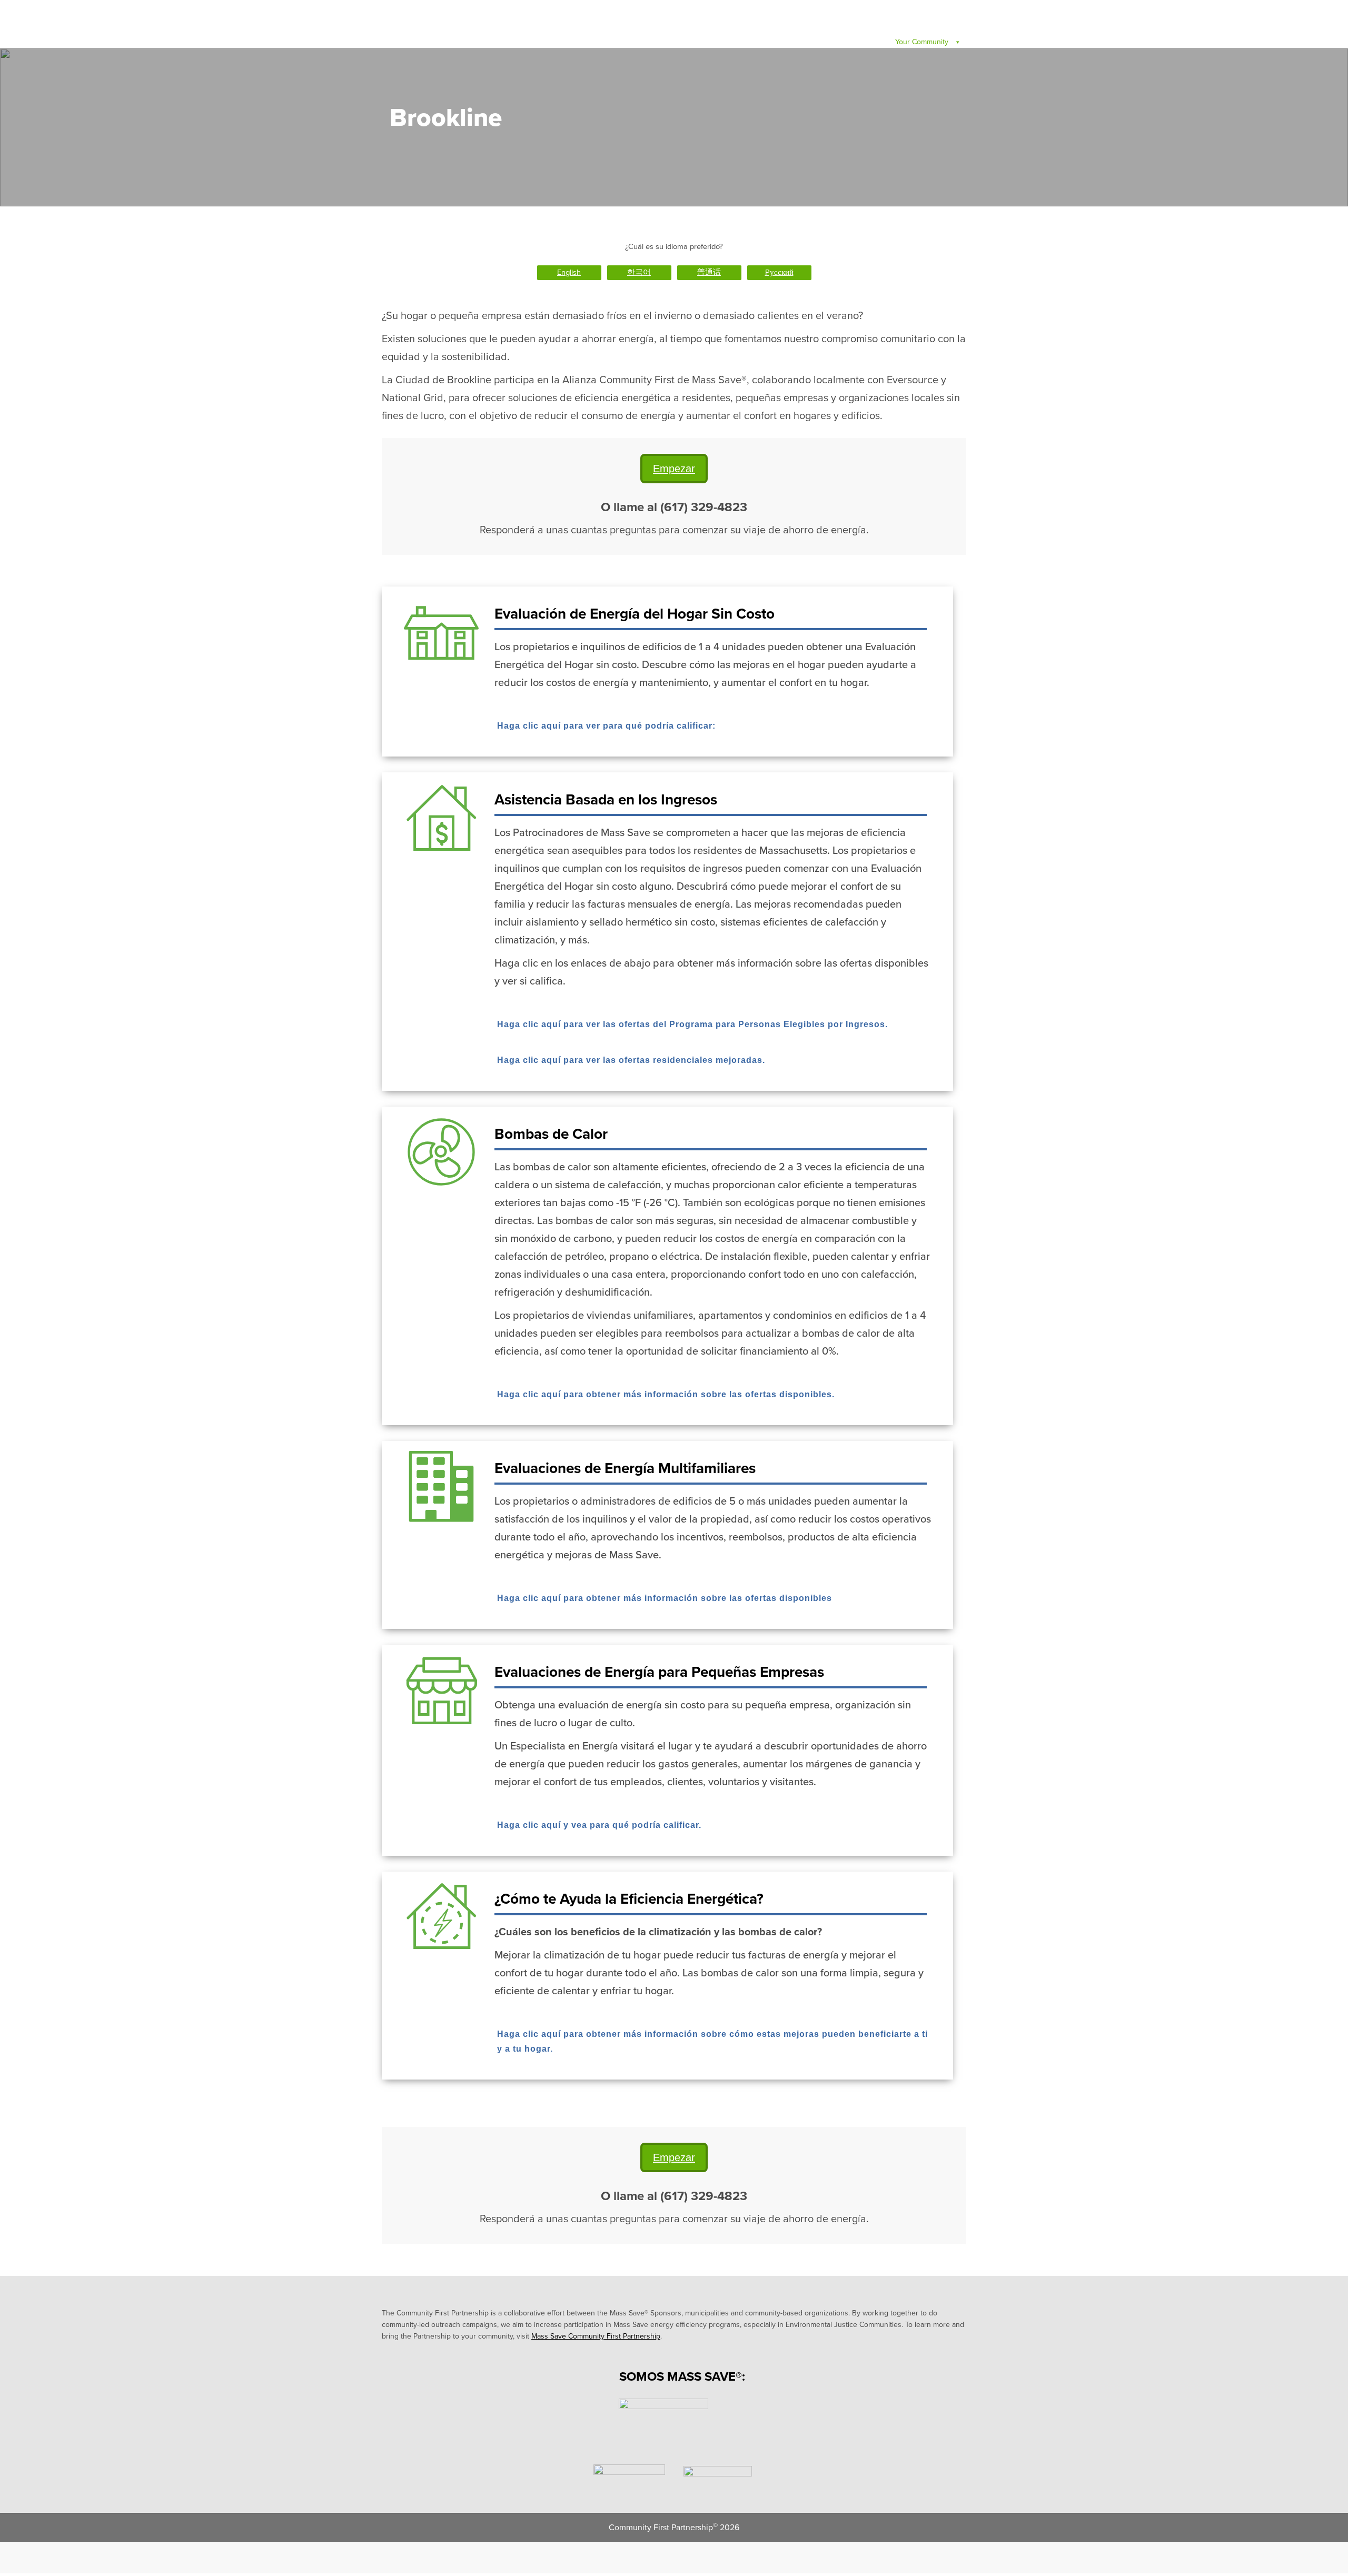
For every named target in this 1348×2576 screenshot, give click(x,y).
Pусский (779, 272)
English (569, 272)
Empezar (674, 469)
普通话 (709, 272)
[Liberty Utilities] (629, 2480)
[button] (667, 727)
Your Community (923, 42)
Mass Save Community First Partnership (596, 2336)
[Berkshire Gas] (663, 2423)
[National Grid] (718, 2480)
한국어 (639, 272)
